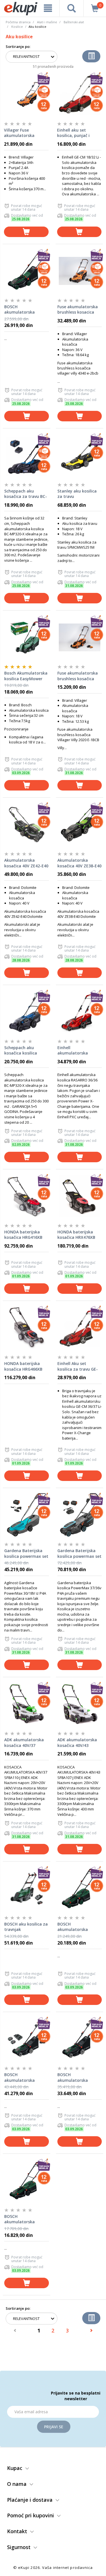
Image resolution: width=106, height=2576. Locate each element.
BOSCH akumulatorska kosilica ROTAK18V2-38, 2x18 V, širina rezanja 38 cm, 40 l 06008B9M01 (24, 310)
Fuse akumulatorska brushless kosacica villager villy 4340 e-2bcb (78, 310)
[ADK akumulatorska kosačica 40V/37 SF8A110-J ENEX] (27, 1704)
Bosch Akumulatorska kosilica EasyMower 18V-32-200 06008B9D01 (26, 676)
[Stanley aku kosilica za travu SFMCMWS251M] (80, 455)
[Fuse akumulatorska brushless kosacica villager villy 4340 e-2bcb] (80, 271)
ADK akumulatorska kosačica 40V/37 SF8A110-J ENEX (24, 1743)
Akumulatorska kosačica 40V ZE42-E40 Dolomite (26, 863)
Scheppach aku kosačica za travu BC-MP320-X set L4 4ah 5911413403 (26, 494)
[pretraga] (72, 8)
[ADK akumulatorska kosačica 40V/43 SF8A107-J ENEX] (80, 1704)
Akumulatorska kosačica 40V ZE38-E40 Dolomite (79, 863)
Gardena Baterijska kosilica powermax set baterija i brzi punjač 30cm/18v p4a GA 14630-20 (26, 1554)
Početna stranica (18, 22)
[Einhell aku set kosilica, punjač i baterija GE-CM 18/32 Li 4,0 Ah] (79, 94)
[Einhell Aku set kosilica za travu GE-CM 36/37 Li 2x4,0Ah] (80, 1328)
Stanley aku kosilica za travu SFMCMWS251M (77, 494)
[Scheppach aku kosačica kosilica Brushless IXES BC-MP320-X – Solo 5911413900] (27, 1012)
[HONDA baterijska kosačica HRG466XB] (27, 1328)
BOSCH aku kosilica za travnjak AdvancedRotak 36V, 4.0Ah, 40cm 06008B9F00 (26, 1927)
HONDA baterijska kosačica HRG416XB (23, 1235)
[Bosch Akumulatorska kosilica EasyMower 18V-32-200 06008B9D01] (27, 637)
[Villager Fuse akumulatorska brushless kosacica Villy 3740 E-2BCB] (26, 94)
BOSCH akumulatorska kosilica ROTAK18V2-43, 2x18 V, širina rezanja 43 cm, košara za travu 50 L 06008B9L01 (79, 2078)
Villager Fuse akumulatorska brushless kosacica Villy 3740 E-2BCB (22, 133)
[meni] (48, 8)
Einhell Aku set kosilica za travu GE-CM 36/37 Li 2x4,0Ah (78, 1366)
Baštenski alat (74, 22)
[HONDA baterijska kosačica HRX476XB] (80, 1196)
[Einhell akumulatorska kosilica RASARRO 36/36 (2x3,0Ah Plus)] (80, 1012)
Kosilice (17, 27)
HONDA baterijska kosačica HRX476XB (76, 1235)
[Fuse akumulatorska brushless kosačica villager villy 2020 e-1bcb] (80, 637)
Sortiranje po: (18, 47)
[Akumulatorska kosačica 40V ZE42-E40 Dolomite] (27, 825)
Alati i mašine (47, 22)
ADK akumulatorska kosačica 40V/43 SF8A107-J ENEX (77, 1743)
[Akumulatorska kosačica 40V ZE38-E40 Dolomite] (80, 825)
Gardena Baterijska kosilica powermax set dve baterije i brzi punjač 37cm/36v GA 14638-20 (79, 1554)
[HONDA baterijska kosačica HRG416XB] (27, 1196)
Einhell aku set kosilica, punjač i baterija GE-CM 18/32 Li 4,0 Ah (78, 133)
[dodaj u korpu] (26, 232)
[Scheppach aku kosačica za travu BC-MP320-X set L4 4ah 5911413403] (27, 455)
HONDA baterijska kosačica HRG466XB (23, 1366)
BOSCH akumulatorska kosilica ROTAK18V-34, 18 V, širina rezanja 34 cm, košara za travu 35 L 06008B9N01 (79, 1927)
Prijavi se (54, 2427)
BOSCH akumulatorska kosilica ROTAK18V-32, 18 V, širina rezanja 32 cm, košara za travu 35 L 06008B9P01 (26, 2219)
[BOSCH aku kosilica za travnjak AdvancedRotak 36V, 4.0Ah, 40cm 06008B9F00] (27, 1888)
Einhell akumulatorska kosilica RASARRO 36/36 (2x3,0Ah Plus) (77, 1051)
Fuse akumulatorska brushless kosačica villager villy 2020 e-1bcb (78, 676)
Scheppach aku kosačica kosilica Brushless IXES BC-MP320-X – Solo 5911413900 (22, 1051)
